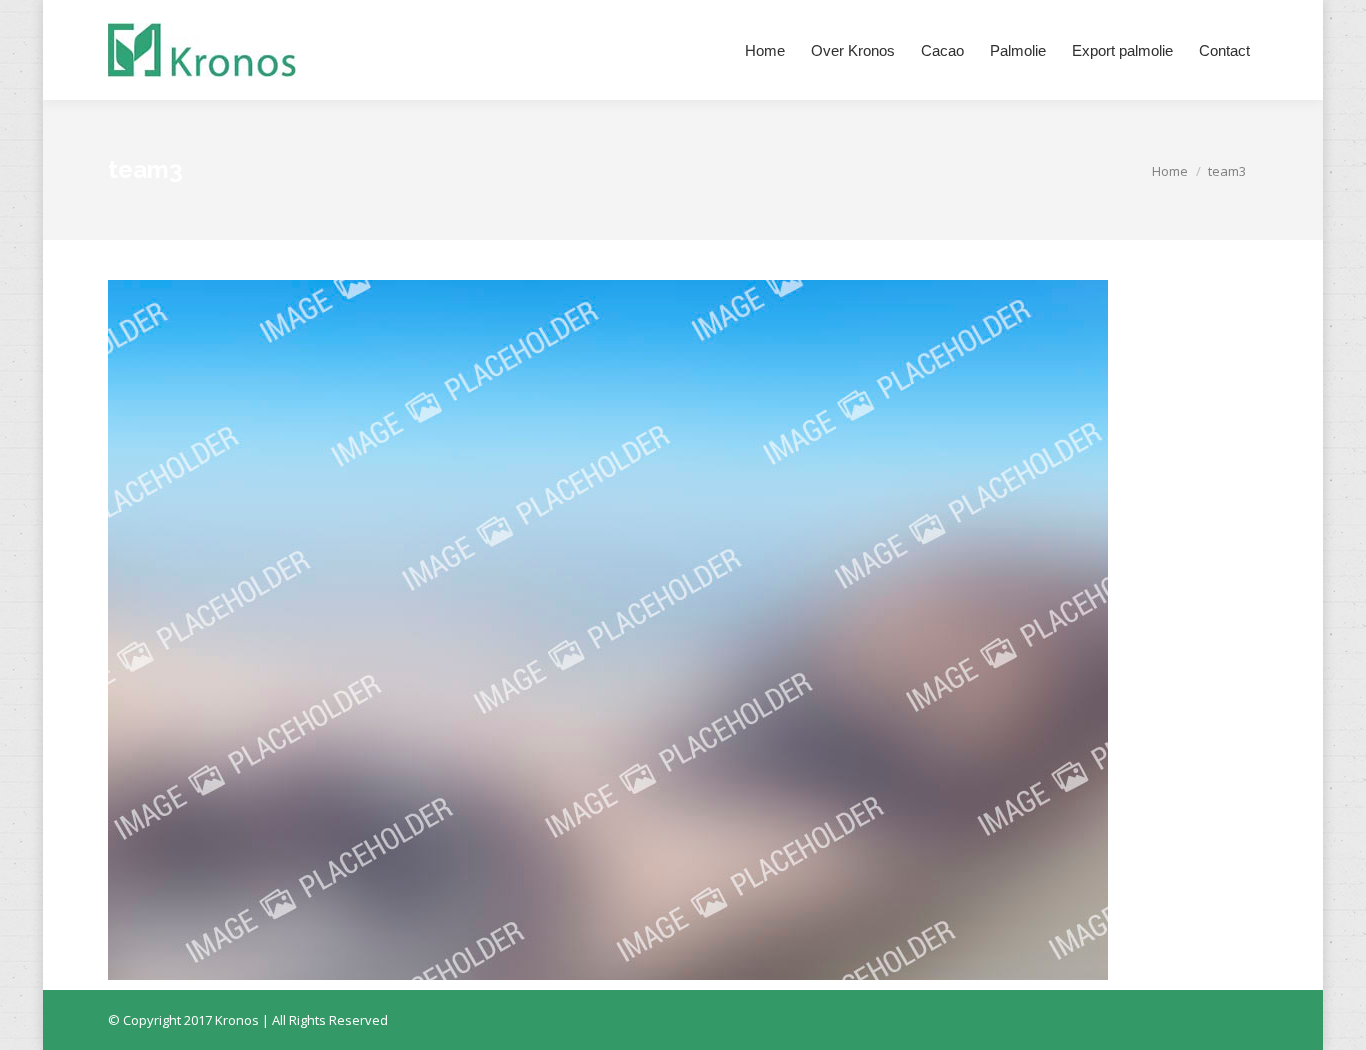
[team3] (683, 630)
